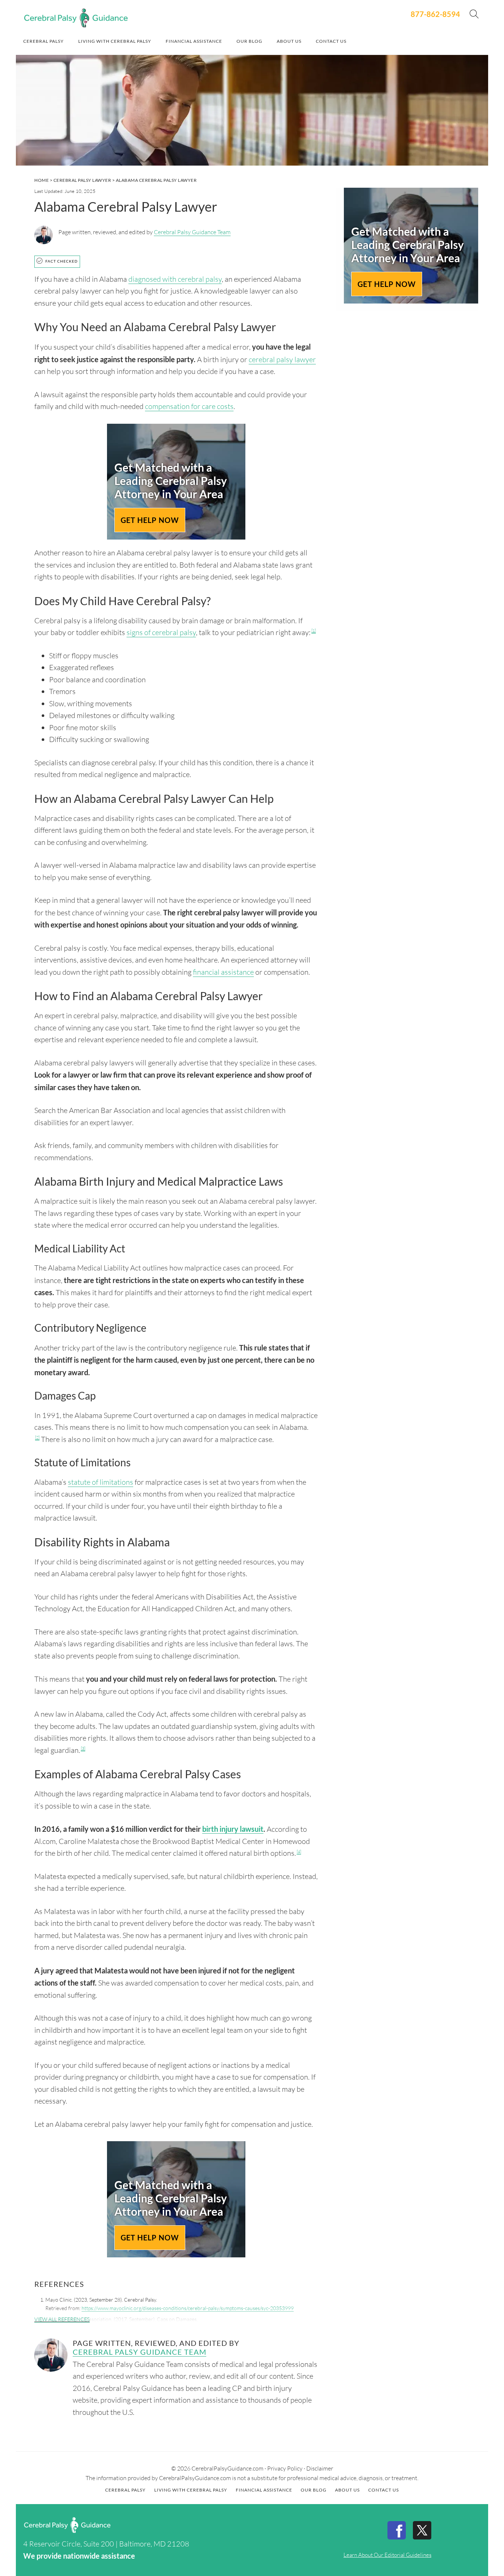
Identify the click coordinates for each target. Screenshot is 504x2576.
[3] (83, 1748)
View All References (62, 2319)
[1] (314, 631)
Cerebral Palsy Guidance (76, 18)
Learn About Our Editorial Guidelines (387, 2555)
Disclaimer (320, 2468)
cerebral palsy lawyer (282, 359)
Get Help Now (150, 520)
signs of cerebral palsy (161, 632)
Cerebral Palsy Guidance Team (192, 232)
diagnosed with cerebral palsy (175, 279)
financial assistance (223, 972)
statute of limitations (101, 1482)
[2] (37, 1438)
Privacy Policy (285, 2468)
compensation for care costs (189, 406)
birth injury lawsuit (233, 1829)
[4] (299, 1852)
